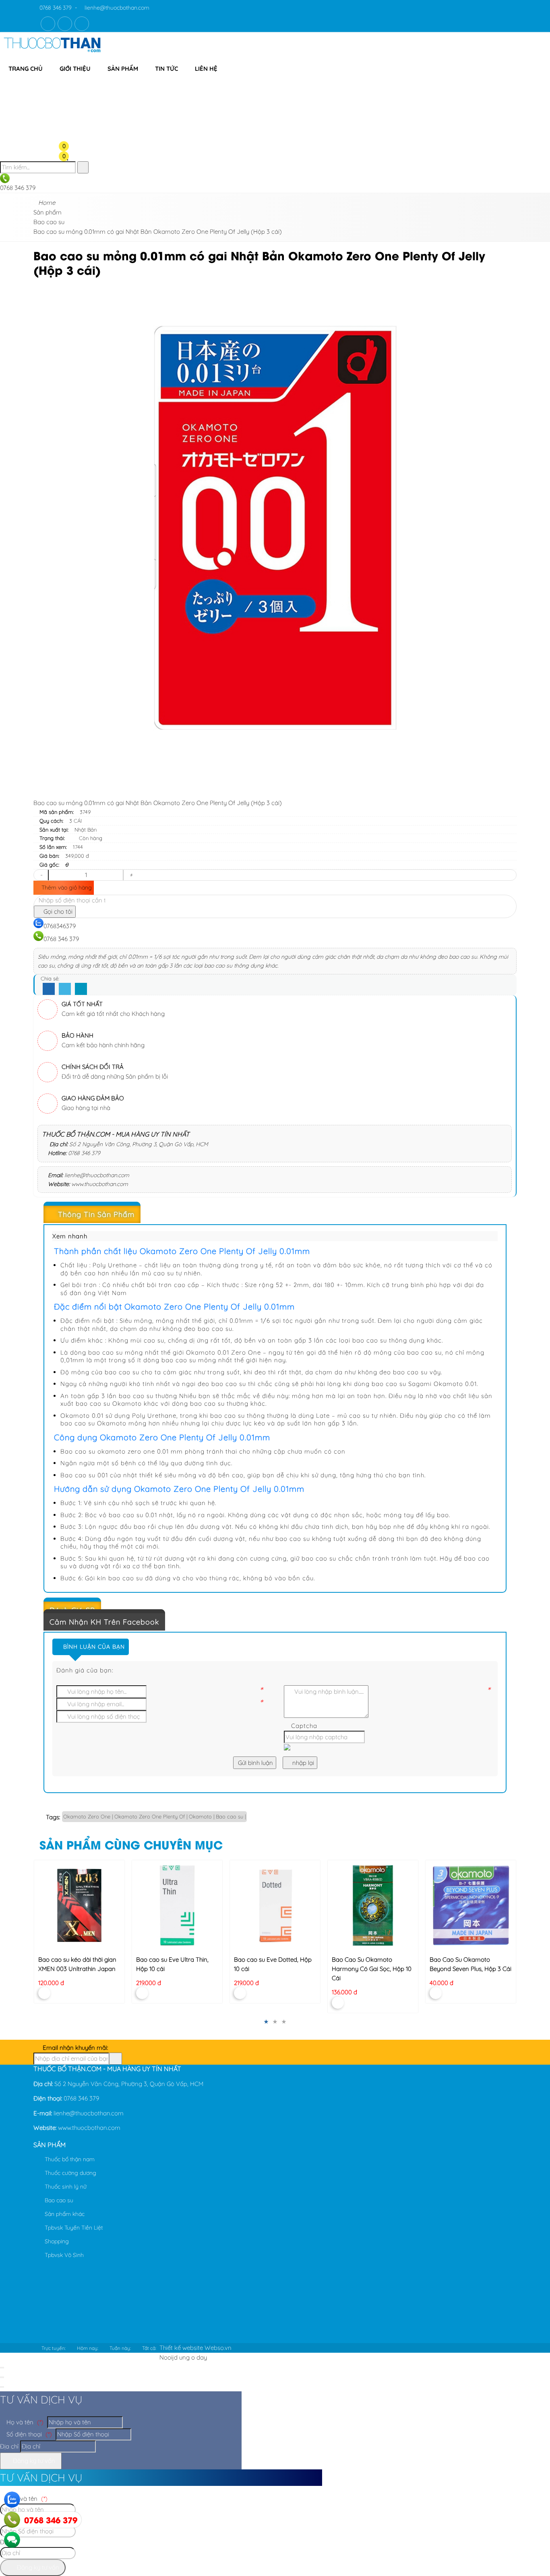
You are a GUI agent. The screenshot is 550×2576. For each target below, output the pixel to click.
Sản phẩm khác (64, 2214)
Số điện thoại (28, 2434)
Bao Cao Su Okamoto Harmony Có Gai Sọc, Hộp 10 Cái (372, 1968)
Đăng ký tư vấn (33, 2461)
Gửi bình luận (255, 1763)
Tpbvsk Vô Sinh (63, 2255)
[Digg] (81, 989)
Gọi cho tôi (57, 911)
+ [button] (131, 875)
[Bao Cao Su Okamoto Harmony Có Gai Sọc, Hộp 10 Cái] (373, 1905)
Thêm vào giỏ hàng (66, 887)
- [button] (41, 875)
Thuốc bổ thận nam (69, 2159)
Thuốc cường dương (70, 2173)
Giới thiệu (75, 69)
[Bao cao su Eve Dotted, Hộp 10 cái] (275, 1905)
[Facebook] (49, 989)
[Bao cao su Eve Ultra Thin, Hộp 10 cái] (177, 1905)
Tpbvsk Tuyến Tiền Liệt (73, 2228)
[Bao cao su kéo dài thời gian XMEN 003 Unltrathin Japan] (79, 1905)
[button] (70, 83)
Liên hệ (206, 69)
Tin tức (166, 69)
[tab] (275, 1215)
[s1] (53, 54)
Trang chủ (26, 69)
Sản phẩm (123, 69)
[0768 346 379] (12, 2520)
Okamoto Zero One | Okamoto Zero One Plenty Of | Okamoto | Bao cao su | (154, 1816)
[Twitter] (65, 989)
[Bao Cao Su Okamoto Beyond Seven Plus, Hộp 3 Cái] (470, 1905)
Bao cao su (58, 2200)
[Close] (2, 2368)
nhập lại (302, 1763)
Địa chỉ (9, 2446)
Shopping (56, 2241)
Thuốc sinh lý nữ (65, 2187)
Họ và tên (24, 2422)
